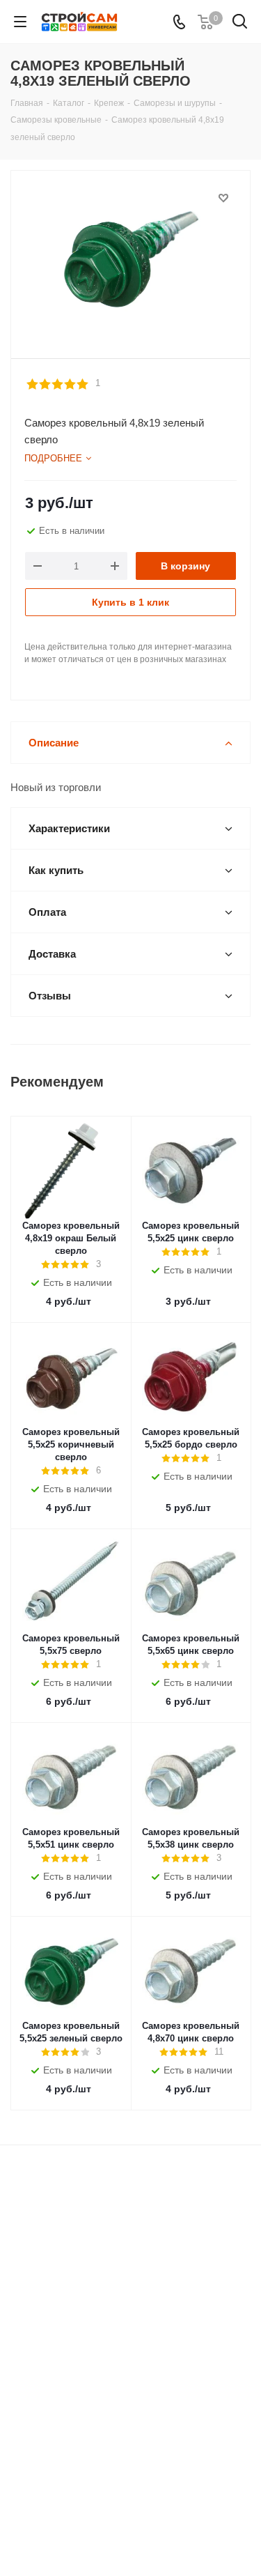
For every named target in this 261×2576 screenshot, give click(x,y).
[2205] (130, 258)
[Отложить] (223, 198)
